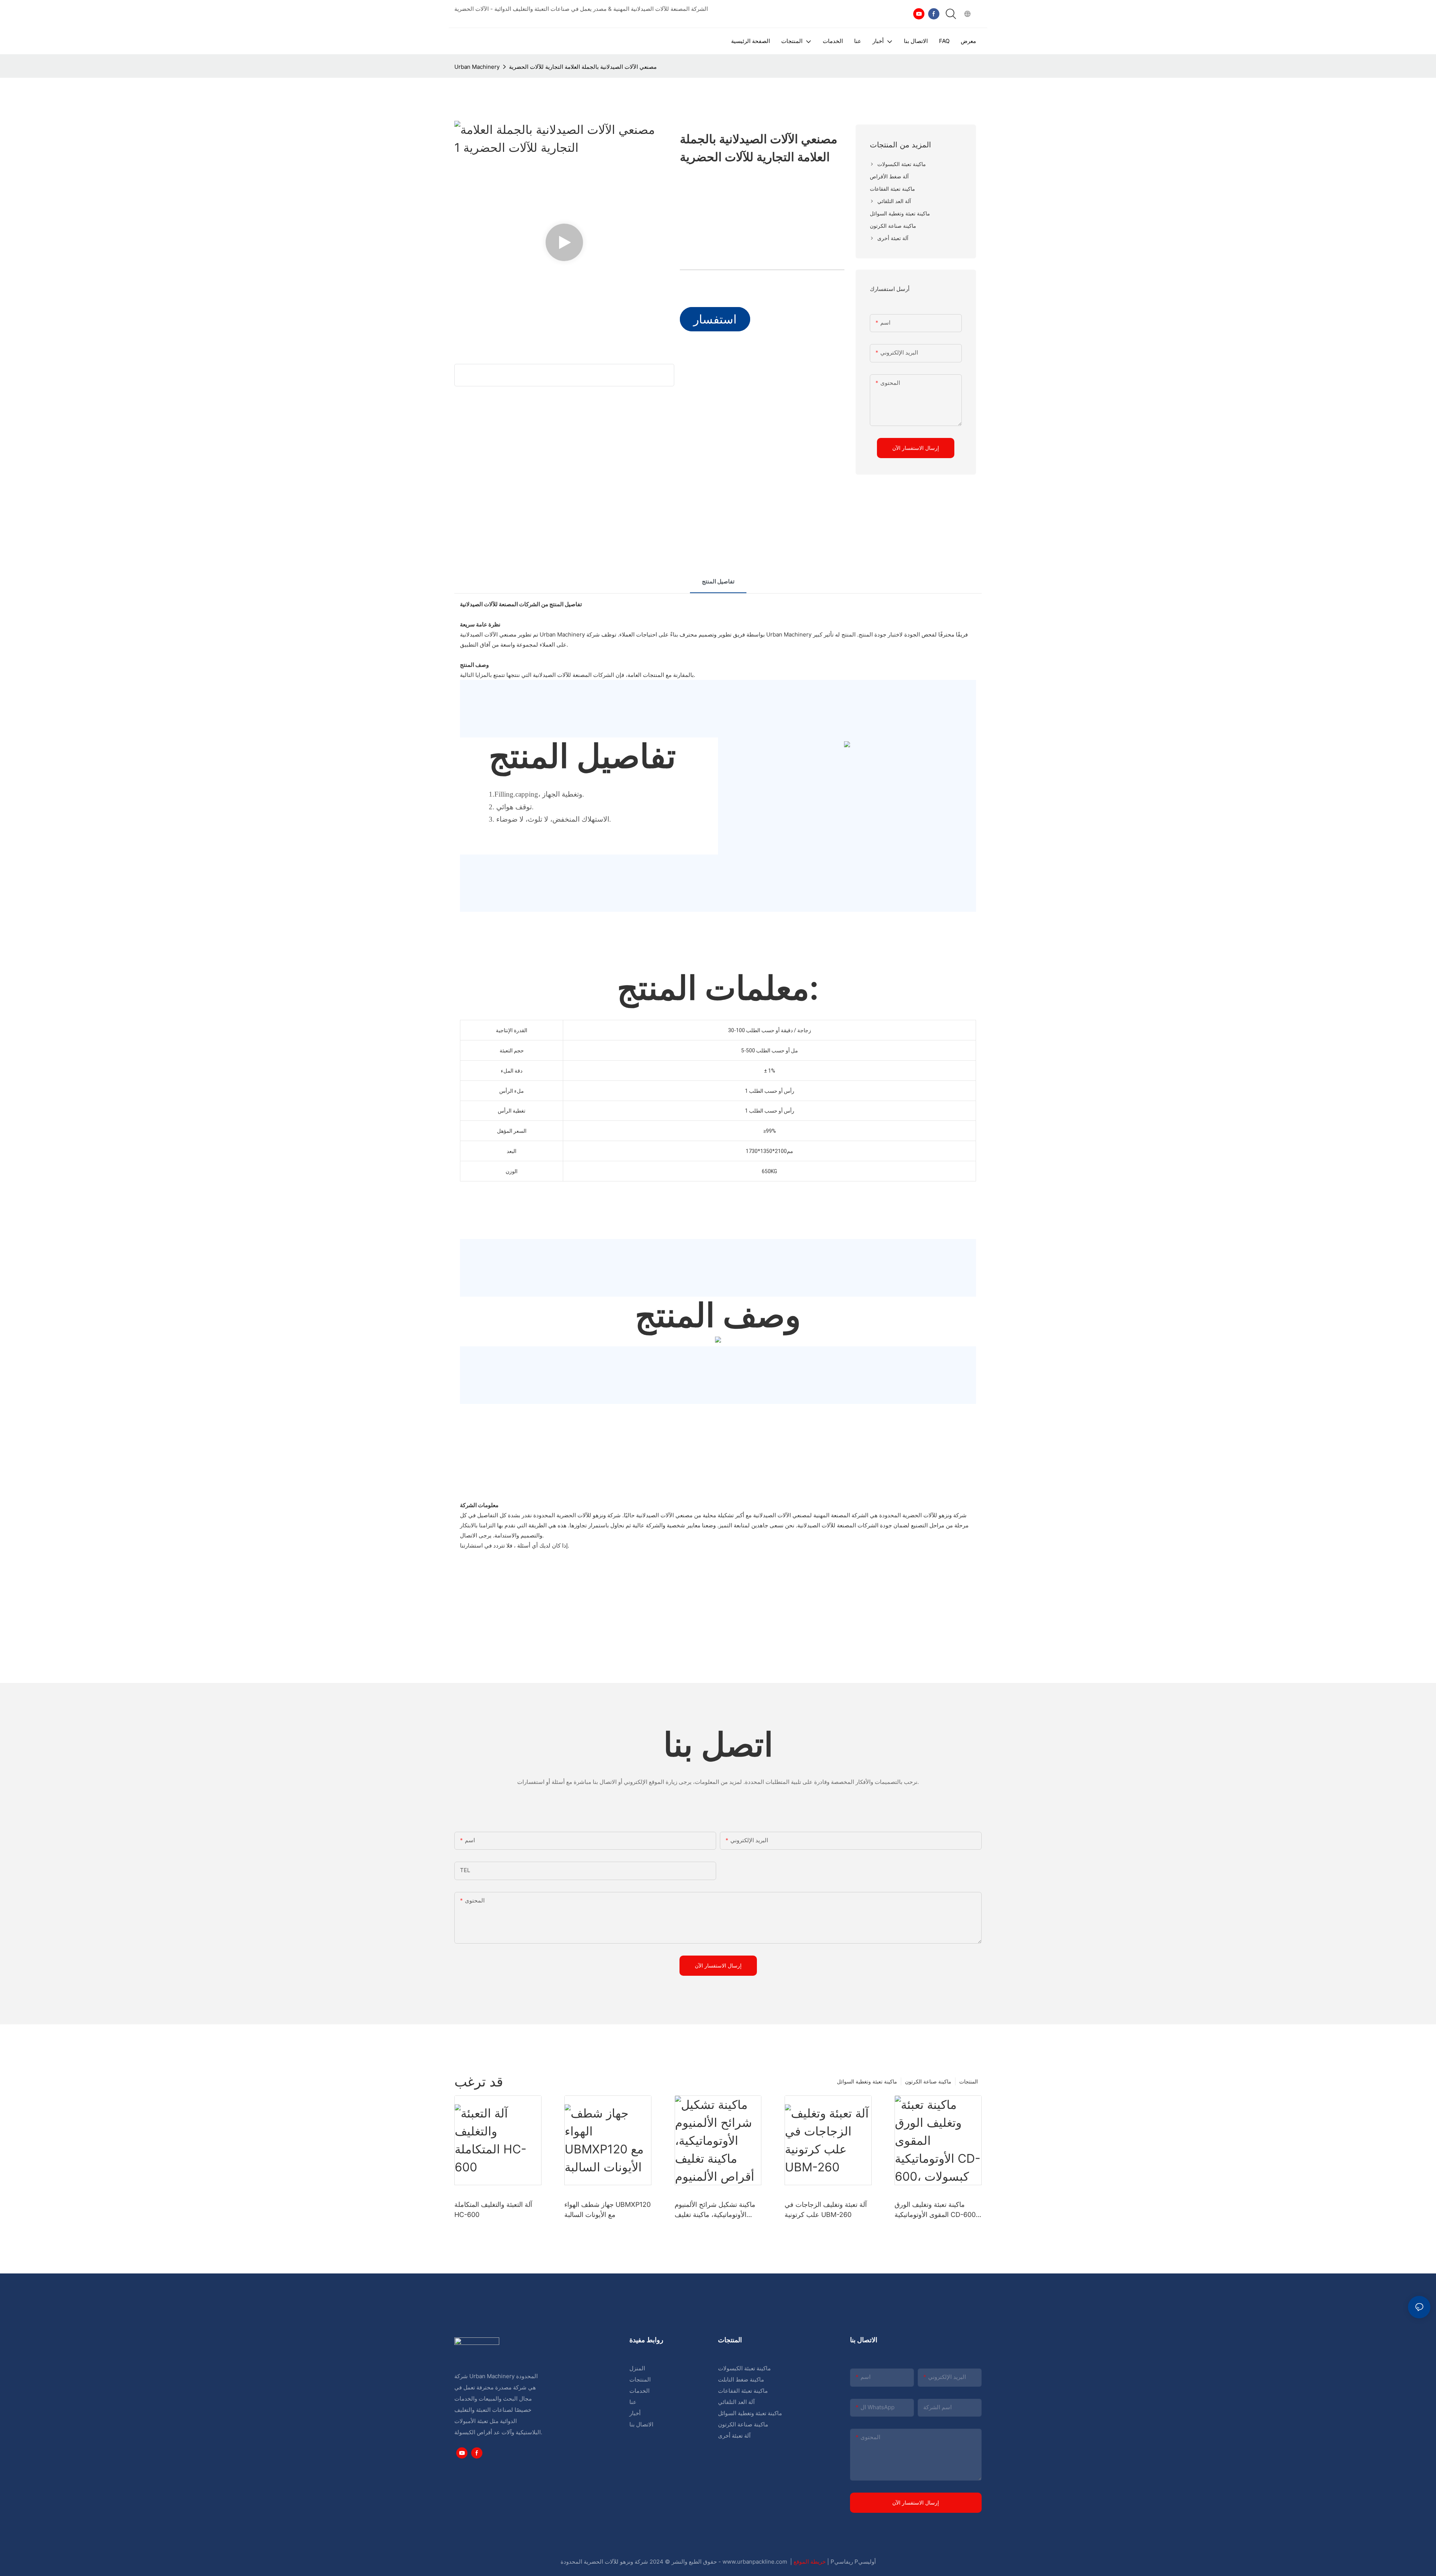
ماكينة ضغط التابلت (741, 2379)
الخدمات (639, 2391)
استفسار (715, 319)
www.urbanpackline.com (756, 2562)
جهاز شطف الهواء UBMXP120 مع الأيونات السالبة (607, 2209)
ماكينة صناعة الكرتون (928, 2081)
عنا (633, 2402)
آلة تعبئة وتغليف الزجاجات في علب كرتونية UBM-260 (826, 2209)
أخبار (635, 2413)
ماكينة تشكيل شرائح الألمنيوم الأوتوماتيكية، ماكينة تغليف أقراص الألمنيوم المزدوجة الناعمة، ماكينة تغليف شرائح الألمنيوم (715, 2210)
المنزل (637, 2368)
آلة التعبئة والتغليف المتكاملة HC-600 (493, 2209)
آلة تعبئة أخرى (734, 2436)
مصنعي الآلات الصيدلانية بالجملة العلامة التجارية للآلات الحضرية (583, 67)
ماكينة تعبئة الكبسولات (744, 2368)
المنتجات (969, 2081)
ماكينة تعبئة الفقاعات (743, 2391)
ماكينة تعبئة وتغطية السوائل (867, 2081)
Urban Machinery (477, 67)
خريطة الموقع (810, 2562)
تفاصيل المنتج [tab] (718, 581)
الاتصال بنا (641, 2424)
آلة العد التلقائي (736, 2402)
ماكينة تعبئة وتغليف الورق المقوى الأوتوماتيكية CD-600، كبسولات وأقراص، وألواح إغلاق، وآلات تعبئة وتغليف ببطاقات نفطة (936, 2210)
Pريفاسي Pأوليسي (853, 2562)
